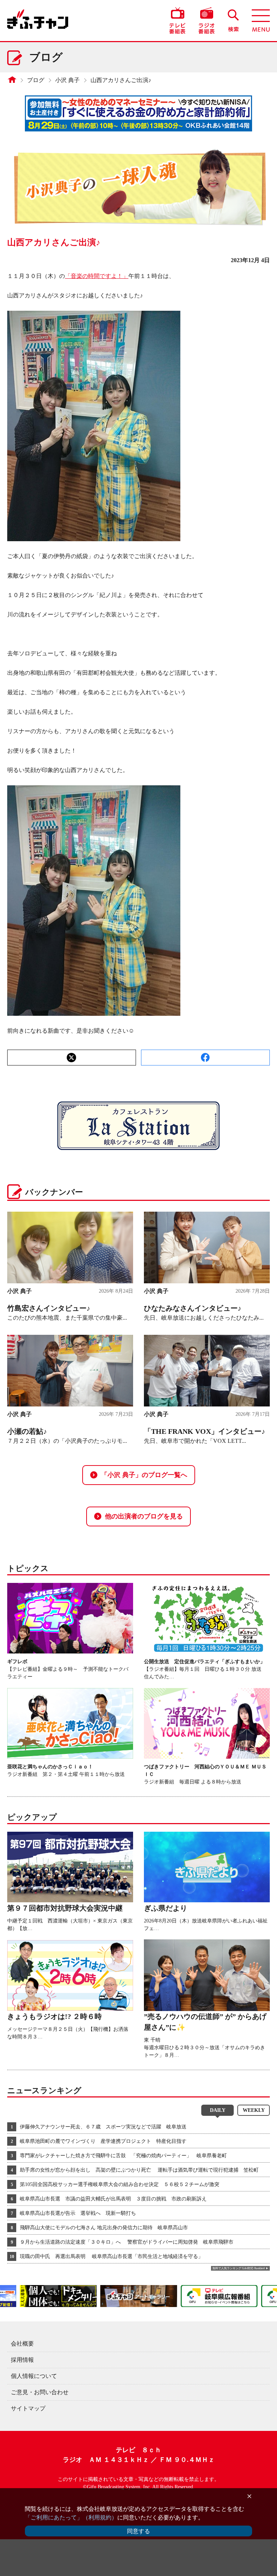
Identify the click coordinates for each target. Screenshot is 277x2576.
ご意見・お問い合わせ (40, 2392)
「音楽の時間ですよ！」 (97, 276)
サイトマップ (28, 2408)
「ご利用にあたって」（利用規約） (71, 2517)
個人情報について (34, 2376)
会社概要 (22, 2344)
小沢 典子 (67, 80)
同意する (138, 2531)
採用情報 (22, 2360)
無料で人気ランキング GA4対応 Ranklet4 (239, 2268)
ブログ (36, 80)
